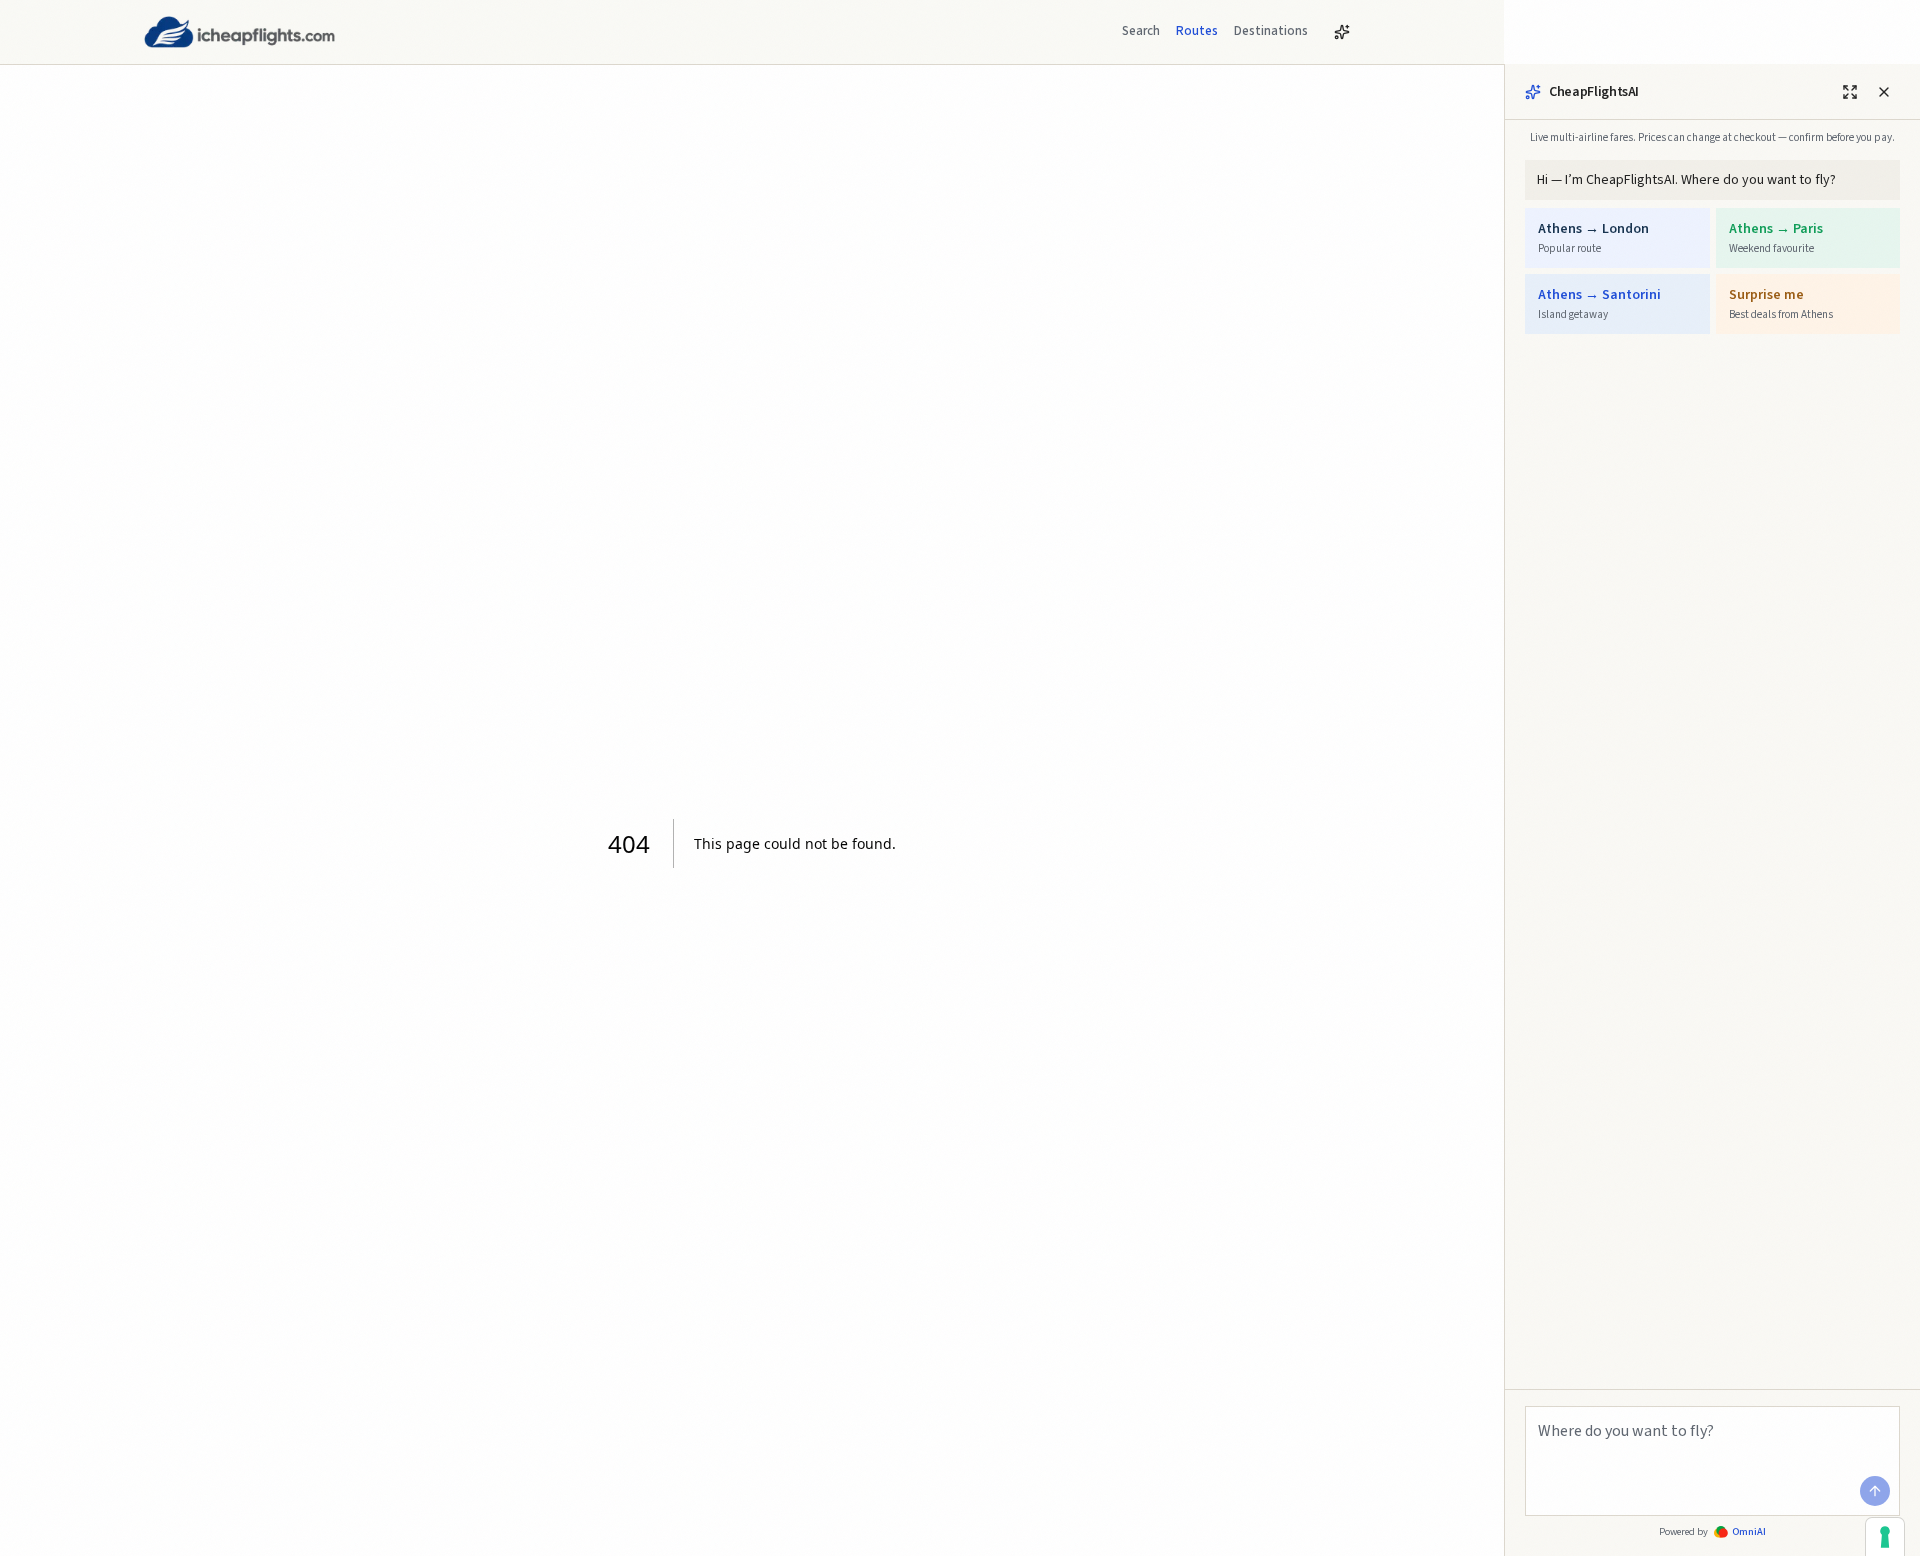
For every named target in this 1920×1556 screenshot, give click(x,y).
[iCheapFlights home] (239, 32)
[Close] (1884, 92)
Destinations (1271, 31)
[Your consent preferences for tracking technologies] (1885, 1537)
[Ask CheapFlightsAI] (1342, 32)
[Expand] (1850, 92)
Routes (1197, 31)
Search (1141, 31)
